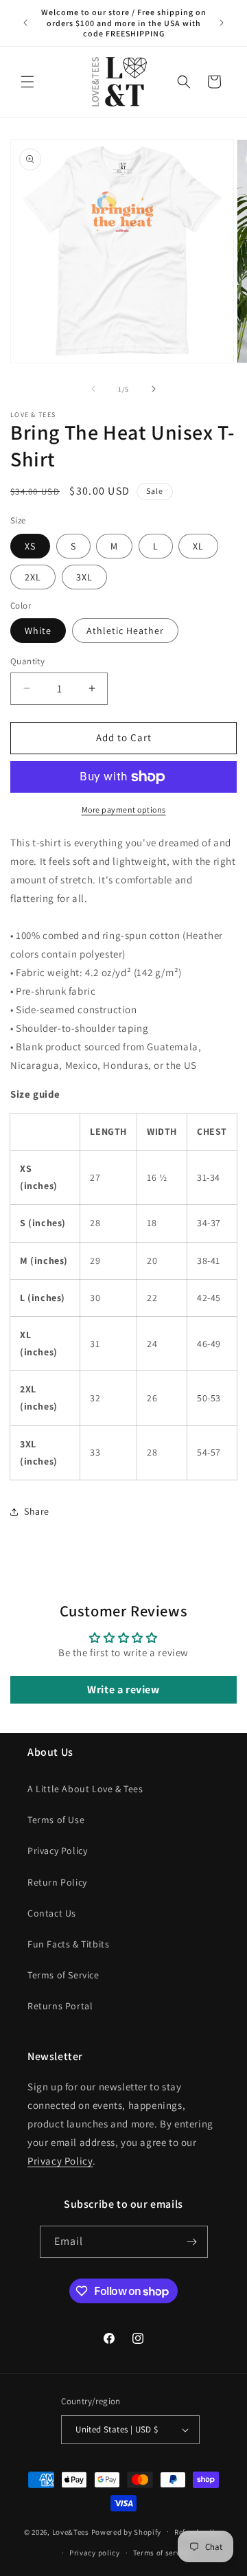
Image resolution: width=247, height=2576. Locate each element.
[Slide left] (93, 389)
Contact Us (52, 1913)
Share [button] (37, 1511)
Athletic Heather (125, 631)
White (38, 631)
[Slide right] (154, 389)
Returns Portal (60, 2006)
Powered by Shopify (127, 2531)
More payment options (124, 810)
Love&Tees (71, 2531)
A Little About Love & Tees (85, 1789)
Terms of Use (56, 1820)
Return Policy (57, 1882)
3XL (84, 577)
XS (30, 546)
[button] (27, 82)
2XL (33, 577)
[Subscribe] (192, 2242)
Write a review (123, 1690)
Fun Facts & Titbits (68, 1944)
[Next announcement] (222, 23)
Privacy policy (95, 2553)
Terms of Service (63, 1975)
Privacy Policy (57, 1851)
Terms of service (162, 2553)
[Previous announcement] (25, 23)
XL (198, 546)
